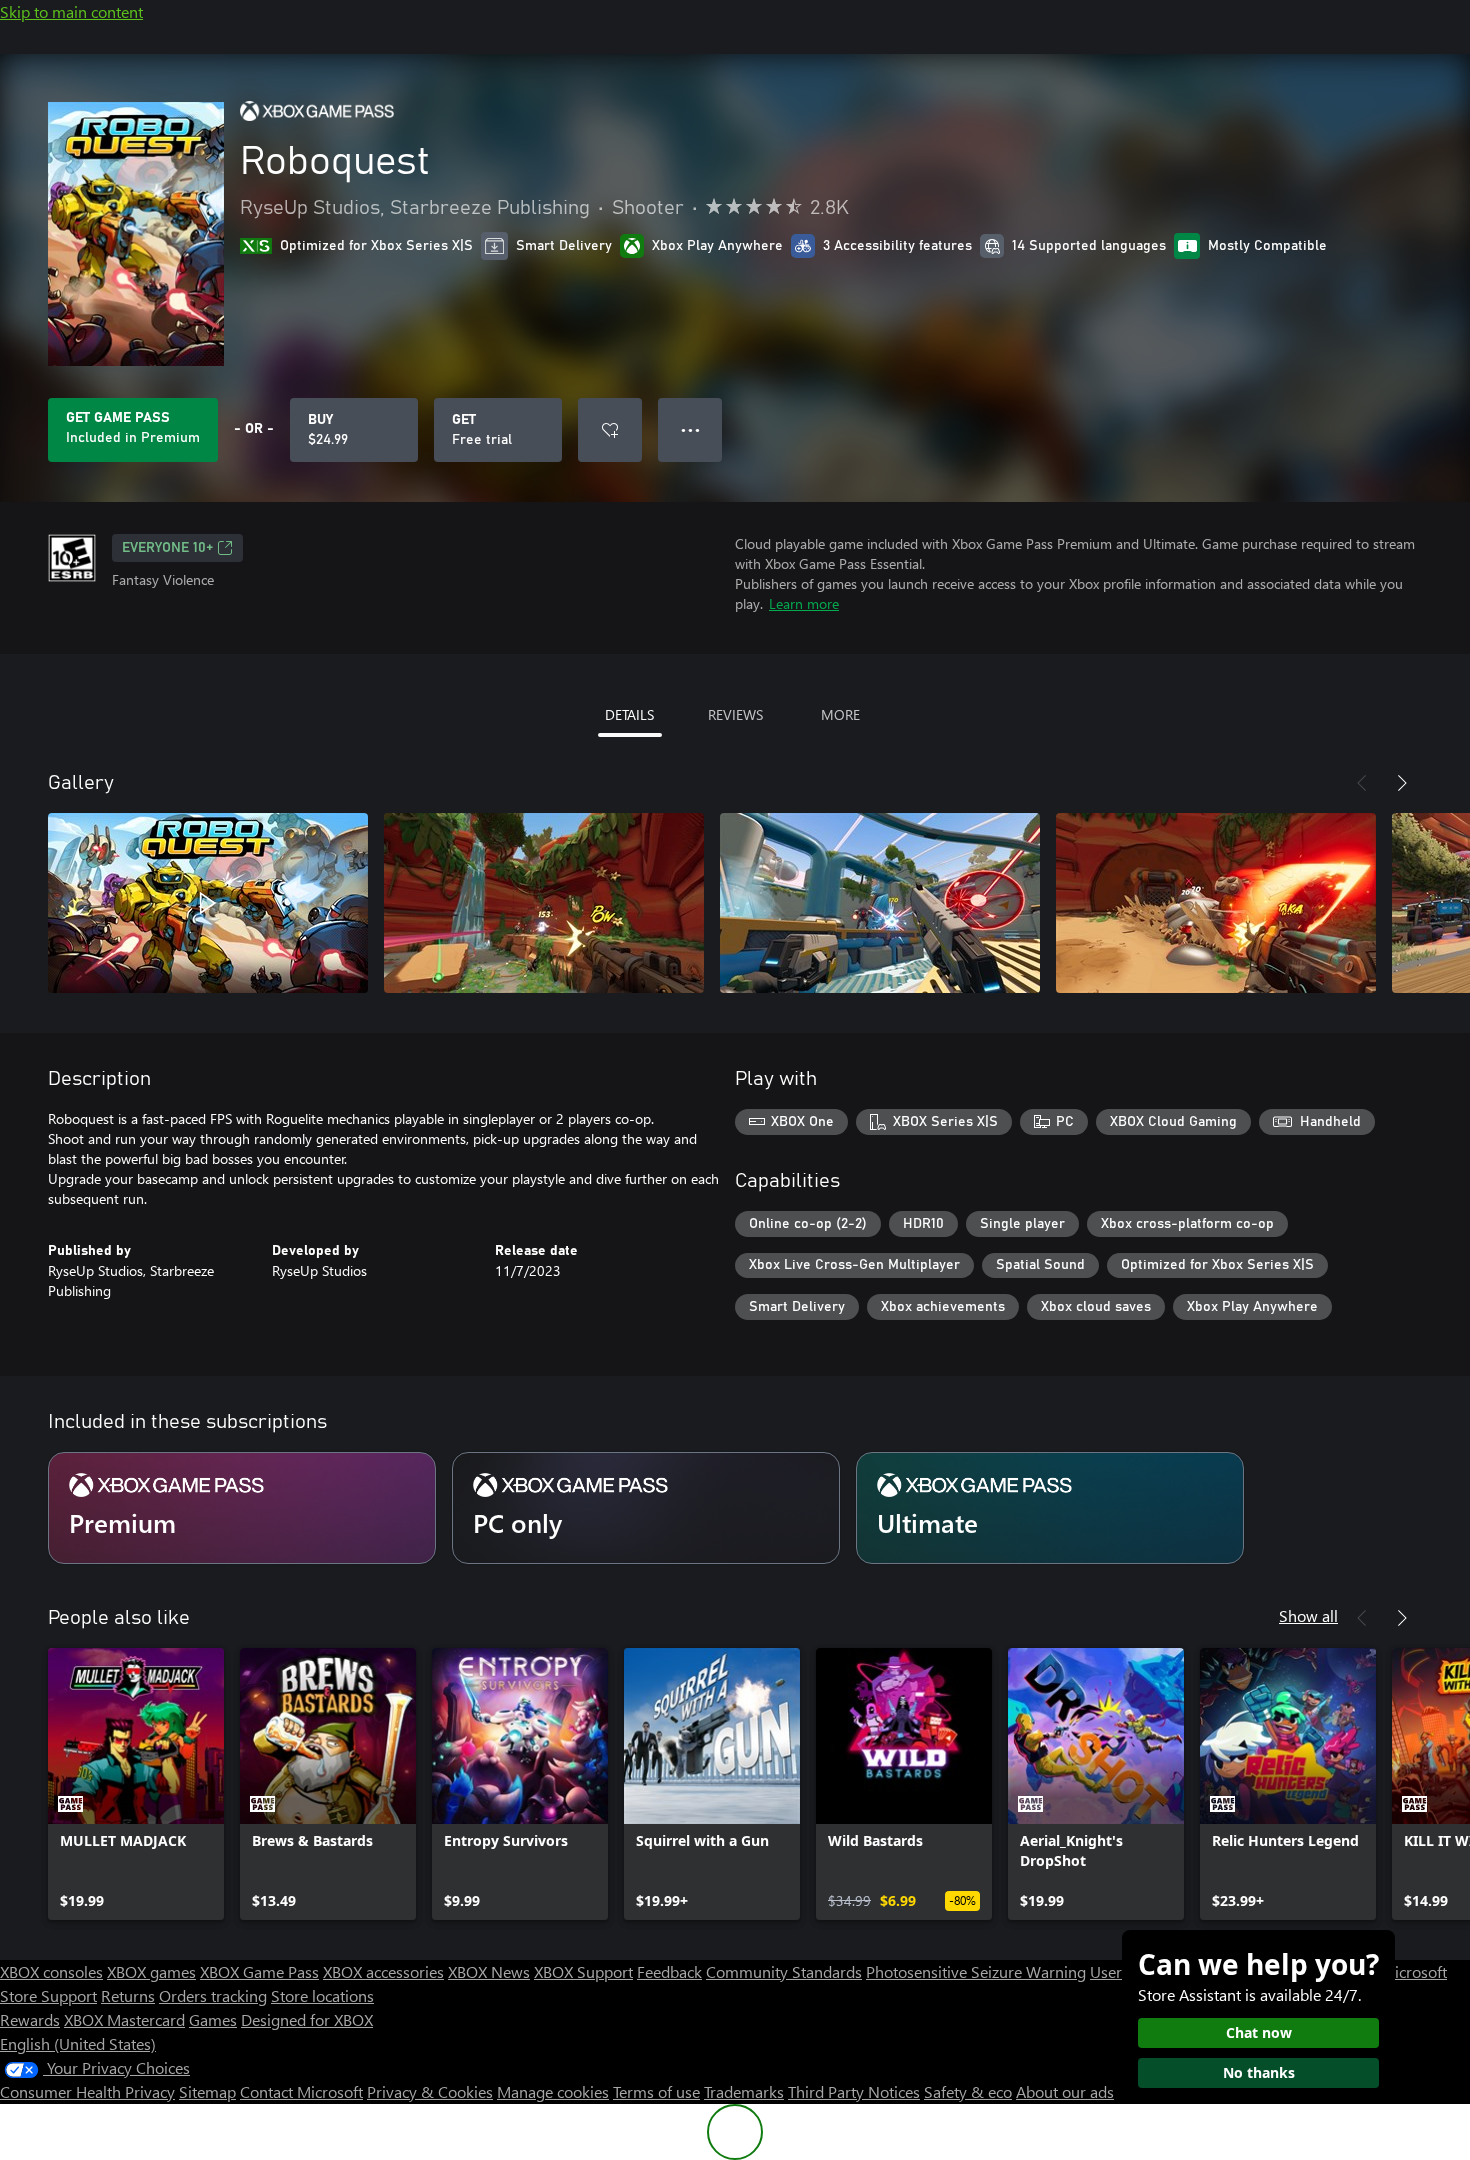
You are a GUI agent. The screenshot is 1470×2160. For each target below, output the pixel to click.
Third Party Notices (854, 2091)
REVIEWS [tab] (735, 714)
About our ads (1065, 2091)
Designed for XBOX (307, 2019)
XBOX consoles (51, 1971)
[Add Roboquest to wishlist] (610, 430)
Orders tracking (213, 1995)
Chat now (1259, 2032)
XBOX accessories (383, 1971)
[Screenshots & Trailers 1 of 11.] (208, 903)
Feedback (669, 1971)
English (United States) (78, 2043)
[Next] (1402, 783)
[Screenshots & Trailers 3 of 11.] (880, 903)
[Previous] (1362, 783)
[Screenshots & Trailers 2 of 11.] (544, 903)
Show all (1308, 1615)
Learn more (804, 603)
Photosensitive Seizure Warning (976, 1971)
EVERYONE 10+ (167, 548)
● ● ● (690, 429)
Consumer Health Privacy (87, 2091)
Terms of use (656, 2091)
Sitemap (207, 2091)
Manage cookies (553, 2091)
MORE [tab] (840, 714)
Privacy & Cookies (430, 2091)
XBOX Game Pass (259, 1971)
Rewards (30, 2019)
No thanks (1259, 2072)
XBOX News (489, 1971)
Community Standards (784, 1971)
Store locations (322, 1995)
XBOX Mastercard (124, 2019)
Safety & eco (968, 2091)
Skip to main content (71, 11)
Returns (128, 1995)
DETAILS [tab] (629, 714)
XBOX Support (583, 1971)
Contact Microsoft (301, 2091)
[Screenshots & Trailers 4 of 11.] (1216, 903)
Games (213, 2019)
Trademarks (744, 2091)
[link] (136, 1784)
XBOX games (151, 1971)
